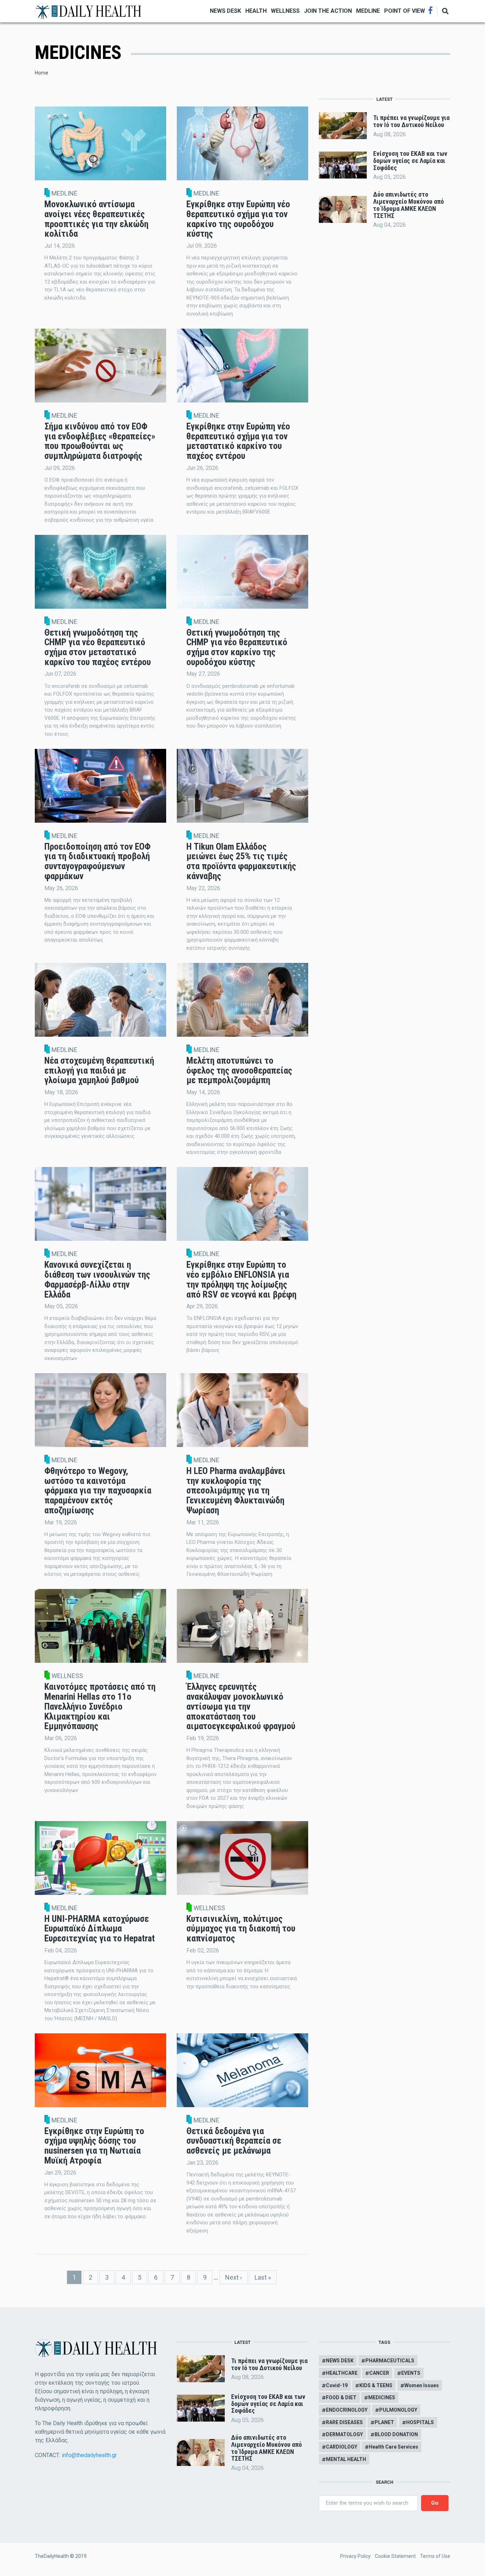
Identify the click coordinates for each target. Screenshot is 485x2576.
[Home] (88, 10)
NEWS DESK (225, 11)
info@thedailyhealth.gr (89, 2455)
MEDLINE (368, 11)
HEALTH (256, 11)
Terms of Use (435, 2556)
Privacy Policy (355, 2556)
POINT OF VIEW (405, 11)
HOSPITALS (420, 2422)
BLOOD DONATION (396, 2434)
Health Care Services (394, 2447)
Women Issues (422, 2385)
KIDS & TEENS (376, 2385)
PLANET (384, 2422)
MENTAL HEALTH (346, 2459)
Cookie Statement (395, 2556)
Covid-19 (337, 2385)
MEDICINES (382, 2397)
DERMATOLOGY (344, 2434)
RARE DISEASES (344, 2422)
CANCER (379, 2373)
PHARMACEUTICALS (390, 2361)
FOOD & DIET (341, 2397)
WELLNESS (285, 11)
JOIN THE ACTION (328, 11)
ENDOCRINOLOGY (347, 2410)
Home (42, 73)
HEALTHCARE (342, 2373)
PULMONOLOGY (398, 2410)
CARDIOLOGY (342, 2447)
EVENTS (411, 2373)
